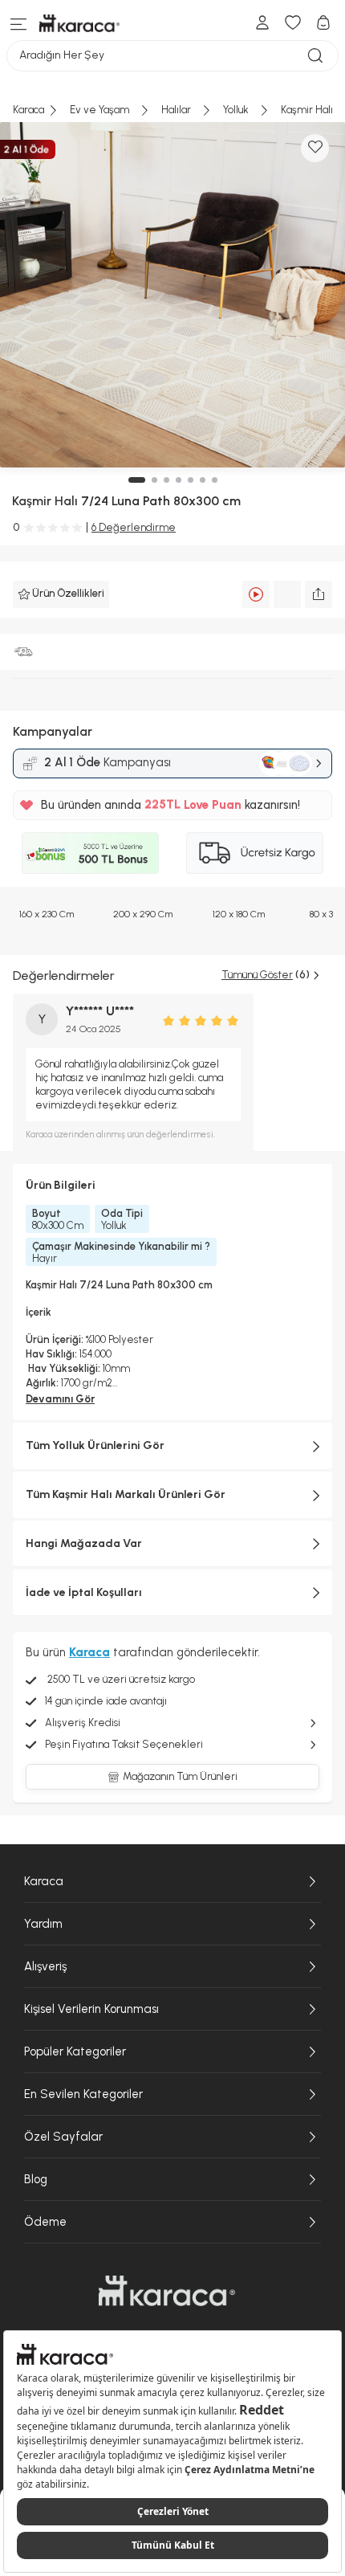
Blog (36, 2179)
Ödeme (45, 2222)
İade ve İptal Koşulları (84, 1592)
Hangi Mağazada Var (84, 1543)
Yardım (43, 1924)
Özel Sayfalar (63, 2137)
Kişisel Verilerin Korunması (91, 2009)
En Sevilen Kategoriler (83, 2094)
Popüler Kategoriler (75, 2051)
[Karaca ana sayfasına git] (167, 2291)
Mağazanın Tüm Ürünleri (180, 1776)
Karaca (44, 1881)
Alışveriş (45, 1966)
